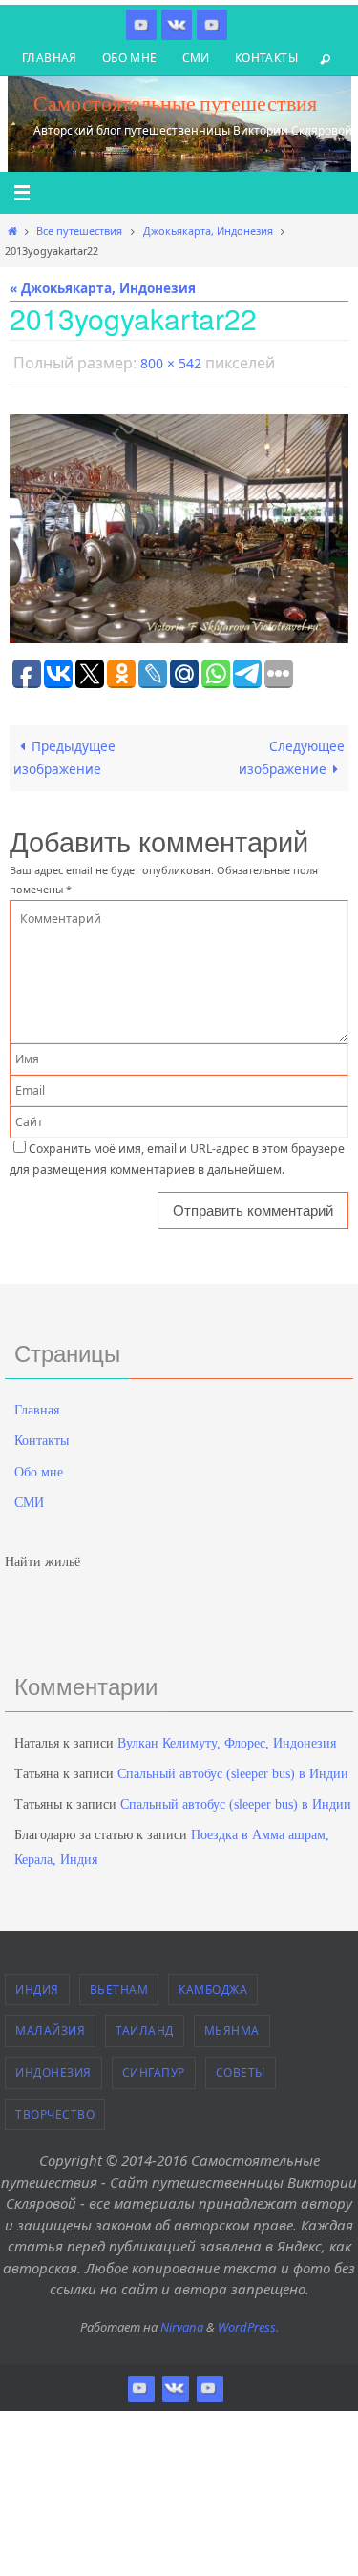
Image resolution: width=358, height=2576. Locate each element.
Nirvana (182, 2322)
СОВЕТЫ (241, 2068)
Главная (50, 58)
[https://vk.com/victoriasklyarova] (177, 24)
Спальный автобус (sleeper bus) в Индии (233, 1770)
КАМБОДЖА (213, 1985)
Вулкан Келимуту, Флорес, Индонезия (227, 1738)
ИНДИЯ (37, 1985)
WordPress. (248, 2322)
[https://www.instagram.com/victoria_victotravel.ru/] (141, 24)
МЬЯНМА (232, 2027)
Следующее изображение (292, 753)
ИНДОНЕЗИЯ (53, 2068)
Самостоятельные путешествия (175, 103)
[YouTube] (212, 24)
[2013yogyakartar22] (179, 524)
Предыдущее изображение (64, 753)
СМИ (196, 58)
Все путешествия (79, 230)
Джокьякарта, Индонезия (208, 230)
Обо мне (130, 58)
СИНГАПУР (154, 2068)
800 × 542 (171, 361)
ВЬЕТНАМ (119, 1985)
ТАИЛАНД (145, 2027)
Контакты (266, 58)
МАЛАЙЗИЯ (50, 2027)
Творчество (55, 2110)
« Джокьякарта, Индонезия (103, 288)
